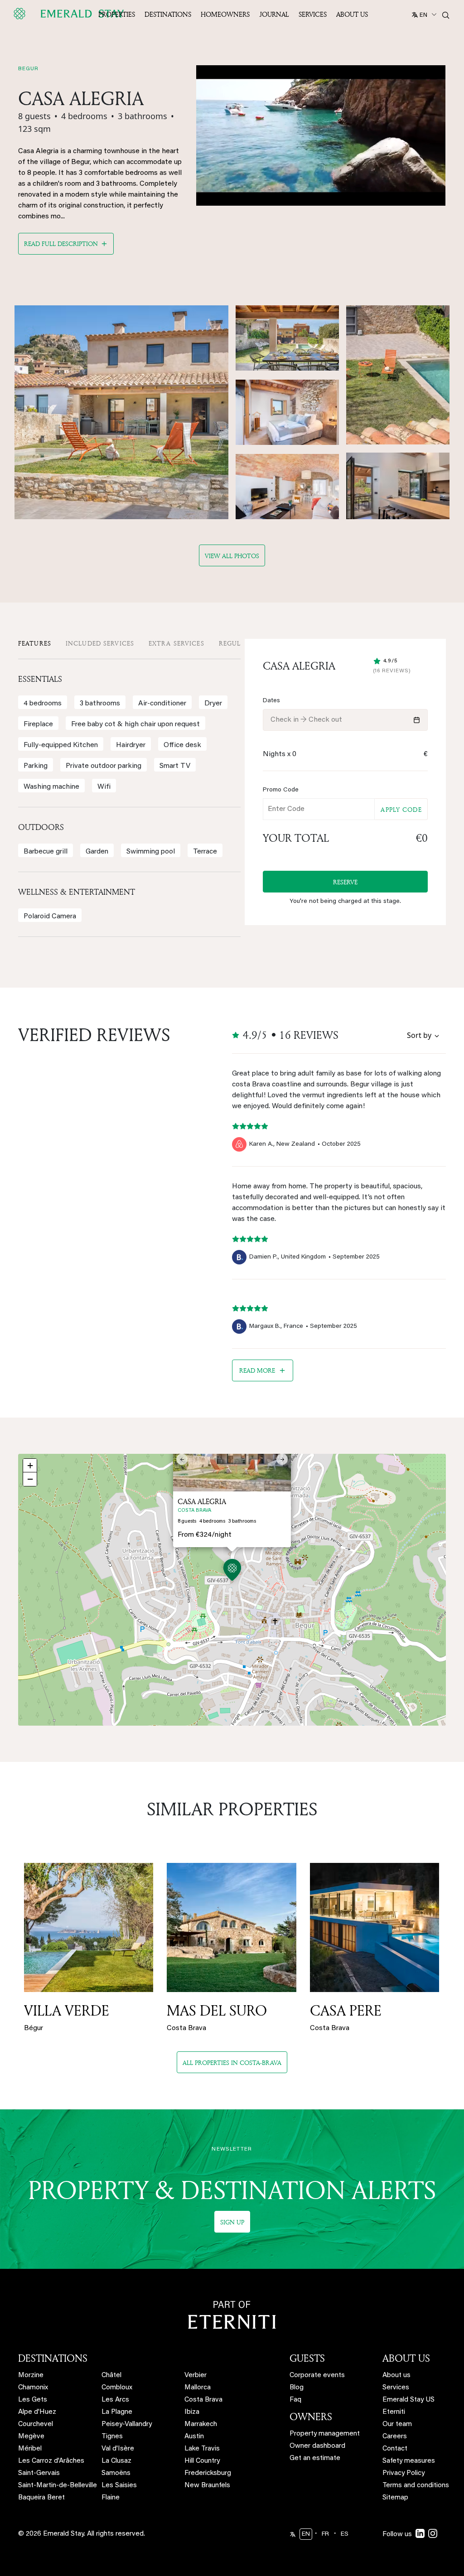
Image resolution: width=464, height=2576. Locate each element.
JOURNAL (274, 14)
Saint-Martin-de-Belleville (58, 2486)
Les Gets (33, 2400)
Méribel (30, 2449)
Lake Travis (202, 2449)
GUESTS (307, 2358)
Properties (117, 14)
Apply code (401, 809)
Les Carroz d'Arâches (51, 2461)
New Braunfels (207, 2486)
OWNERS (311, 2417)
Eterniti (394, 2412)
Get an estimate (315, 2458)
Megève (31, 2437)
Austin (194, 2437)
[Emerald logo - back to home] (70, 14)
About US (352, 14)
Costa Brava (203, 2400)
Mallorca (198, 2388)
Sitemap (395, 2498)
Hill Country (202, 2461)
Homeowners (225, 14)
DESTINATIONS (53, 2358)
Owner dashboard (317, 2446)
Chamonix (33, 2388)
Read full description (61, 244)
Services (313, 14)
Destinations (168, 14)
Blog (297, 2388)
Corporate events (317, 2376)
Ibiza (192, 2412)
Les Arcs (115, 2400)
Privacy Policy (404, 2473)
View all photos (232, 556)
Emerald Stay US (408, 2400)
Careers (395, 2437)
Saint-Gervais (39, 2473)
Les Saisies (119, 2486)
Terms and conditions (416, 2486)
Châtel (111, 2376)
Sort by (419, 1035)
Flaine (111, 2498)
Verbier (196, 2376)
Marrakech (201, 2424)
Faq (295, 2400)
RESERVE (345, 882)
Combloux (117, 2388)
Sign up (232, 2222)
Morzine (31, 2376)
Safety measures (409, 2461)
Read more (257, 1370)
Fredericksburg (208, 2473)
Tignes (112, 2437)
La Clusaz (116, 2461)
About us (396, 2376)
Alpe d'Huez (37, 2412)
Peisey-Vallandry (127, 2424)
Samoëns (116, 2473)
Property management (325, 2434)
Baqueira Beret (41, 2498)
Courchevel (36, 2424)
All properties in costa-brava (232, 2062)
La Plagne (117, 2412)
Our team (397, 2424)
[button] (232, 1571)
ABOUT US (406, 2358)
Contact (395, 2449)
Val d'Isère (118, 2449)
